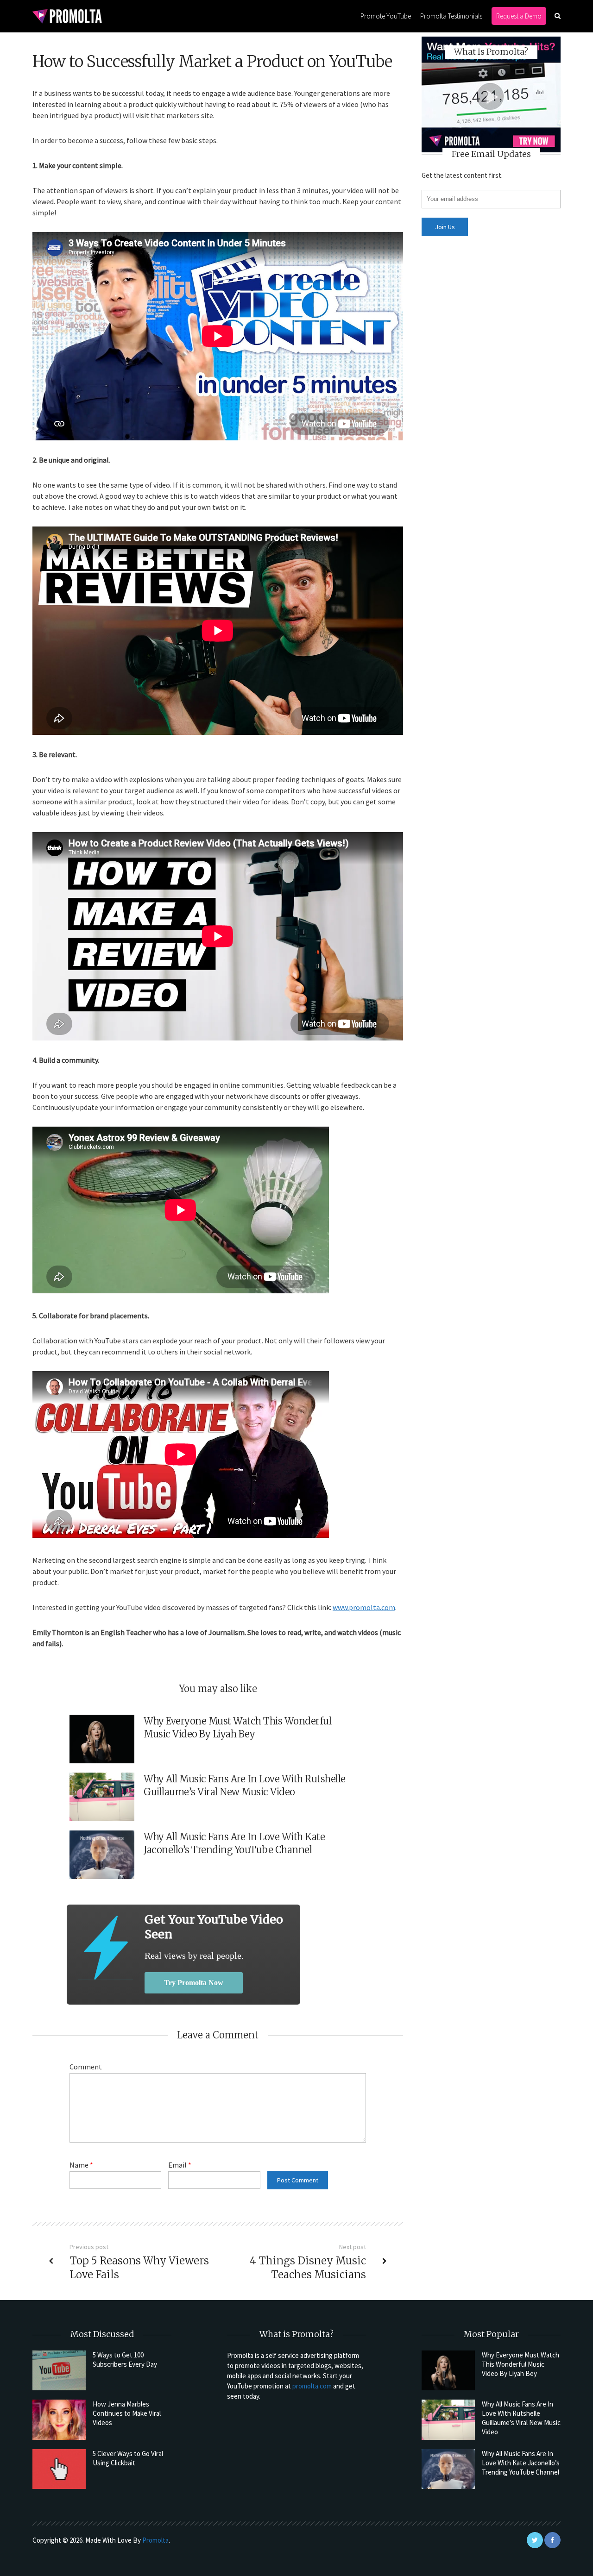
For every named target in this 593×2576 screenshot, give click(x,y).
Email (180, 2165)
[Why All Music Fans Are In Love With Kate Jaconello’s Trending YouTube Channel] (448, 2469)
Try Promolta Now (194, 1983)
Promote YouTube (386, 16)
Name (81, 2165)
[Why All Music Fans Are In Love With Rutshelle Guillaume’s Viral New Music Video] (448, 2419)
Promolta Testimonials (451, 16)
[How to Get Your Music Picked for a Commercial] (106, 1947)
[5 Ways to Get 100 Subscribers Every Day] (59, 2370)
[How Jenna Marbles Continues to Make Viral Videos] (59, 2419)
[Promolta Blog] (67, 16)
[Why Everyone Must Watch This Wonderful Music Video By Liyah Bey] (448, 2370)
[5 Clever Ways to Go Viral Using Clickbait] (59, 2469)
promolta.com (312, 2386)
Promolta (155, 2540)
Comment (86, 2067)
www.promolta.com (364, 1607)
